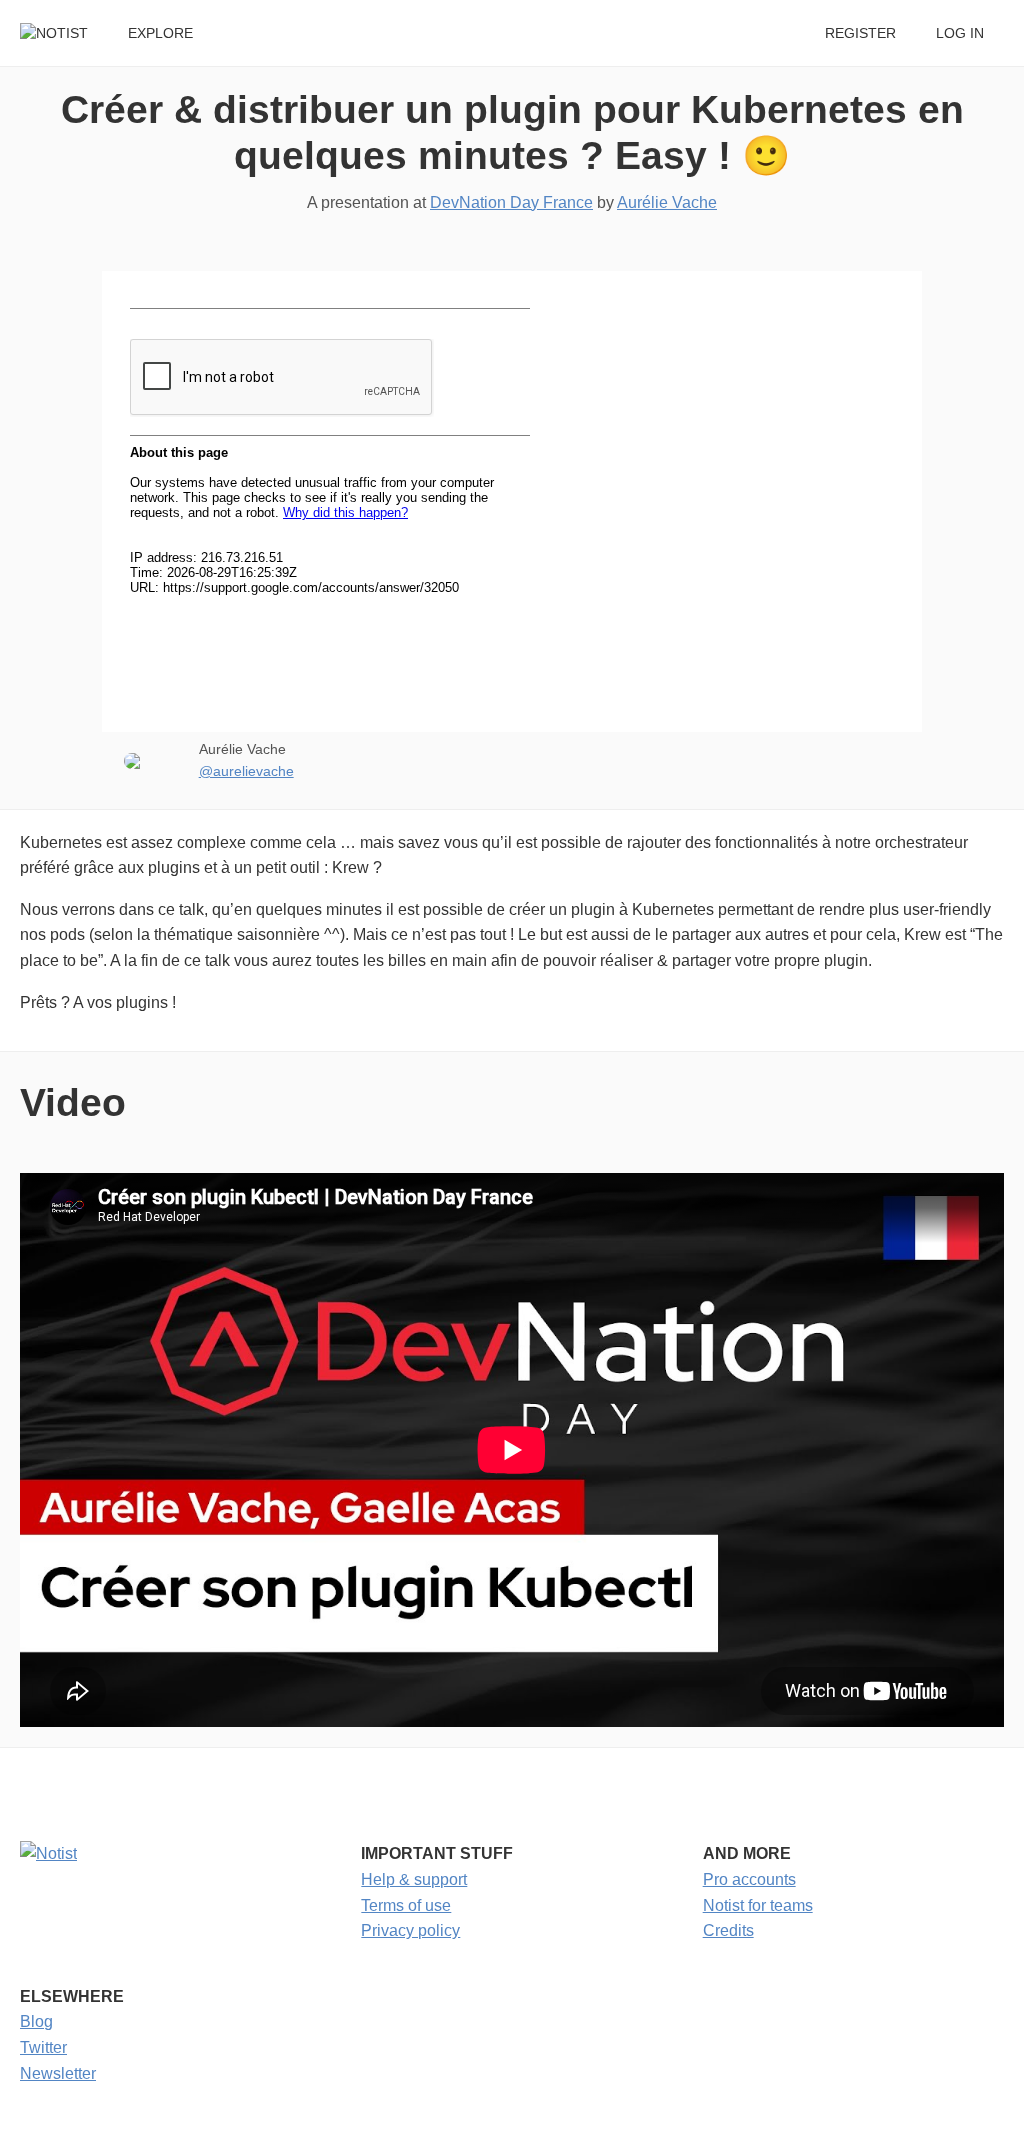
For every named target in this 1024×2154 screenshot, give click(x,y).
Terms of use (406, 1905)
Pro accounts (749, 1879)
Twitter (43, 2047)
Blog (36, 2021)
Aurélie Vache (667, 202)
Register (860, 33)
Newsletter (58, 2073)
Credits (728, 1930)
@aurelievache (246, 771)
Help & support (414, 1879)
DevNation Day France (511, 202)
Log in (960, 33)
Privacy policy (410, 1930)
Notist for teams (758, 1905)
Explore (160, 33)
